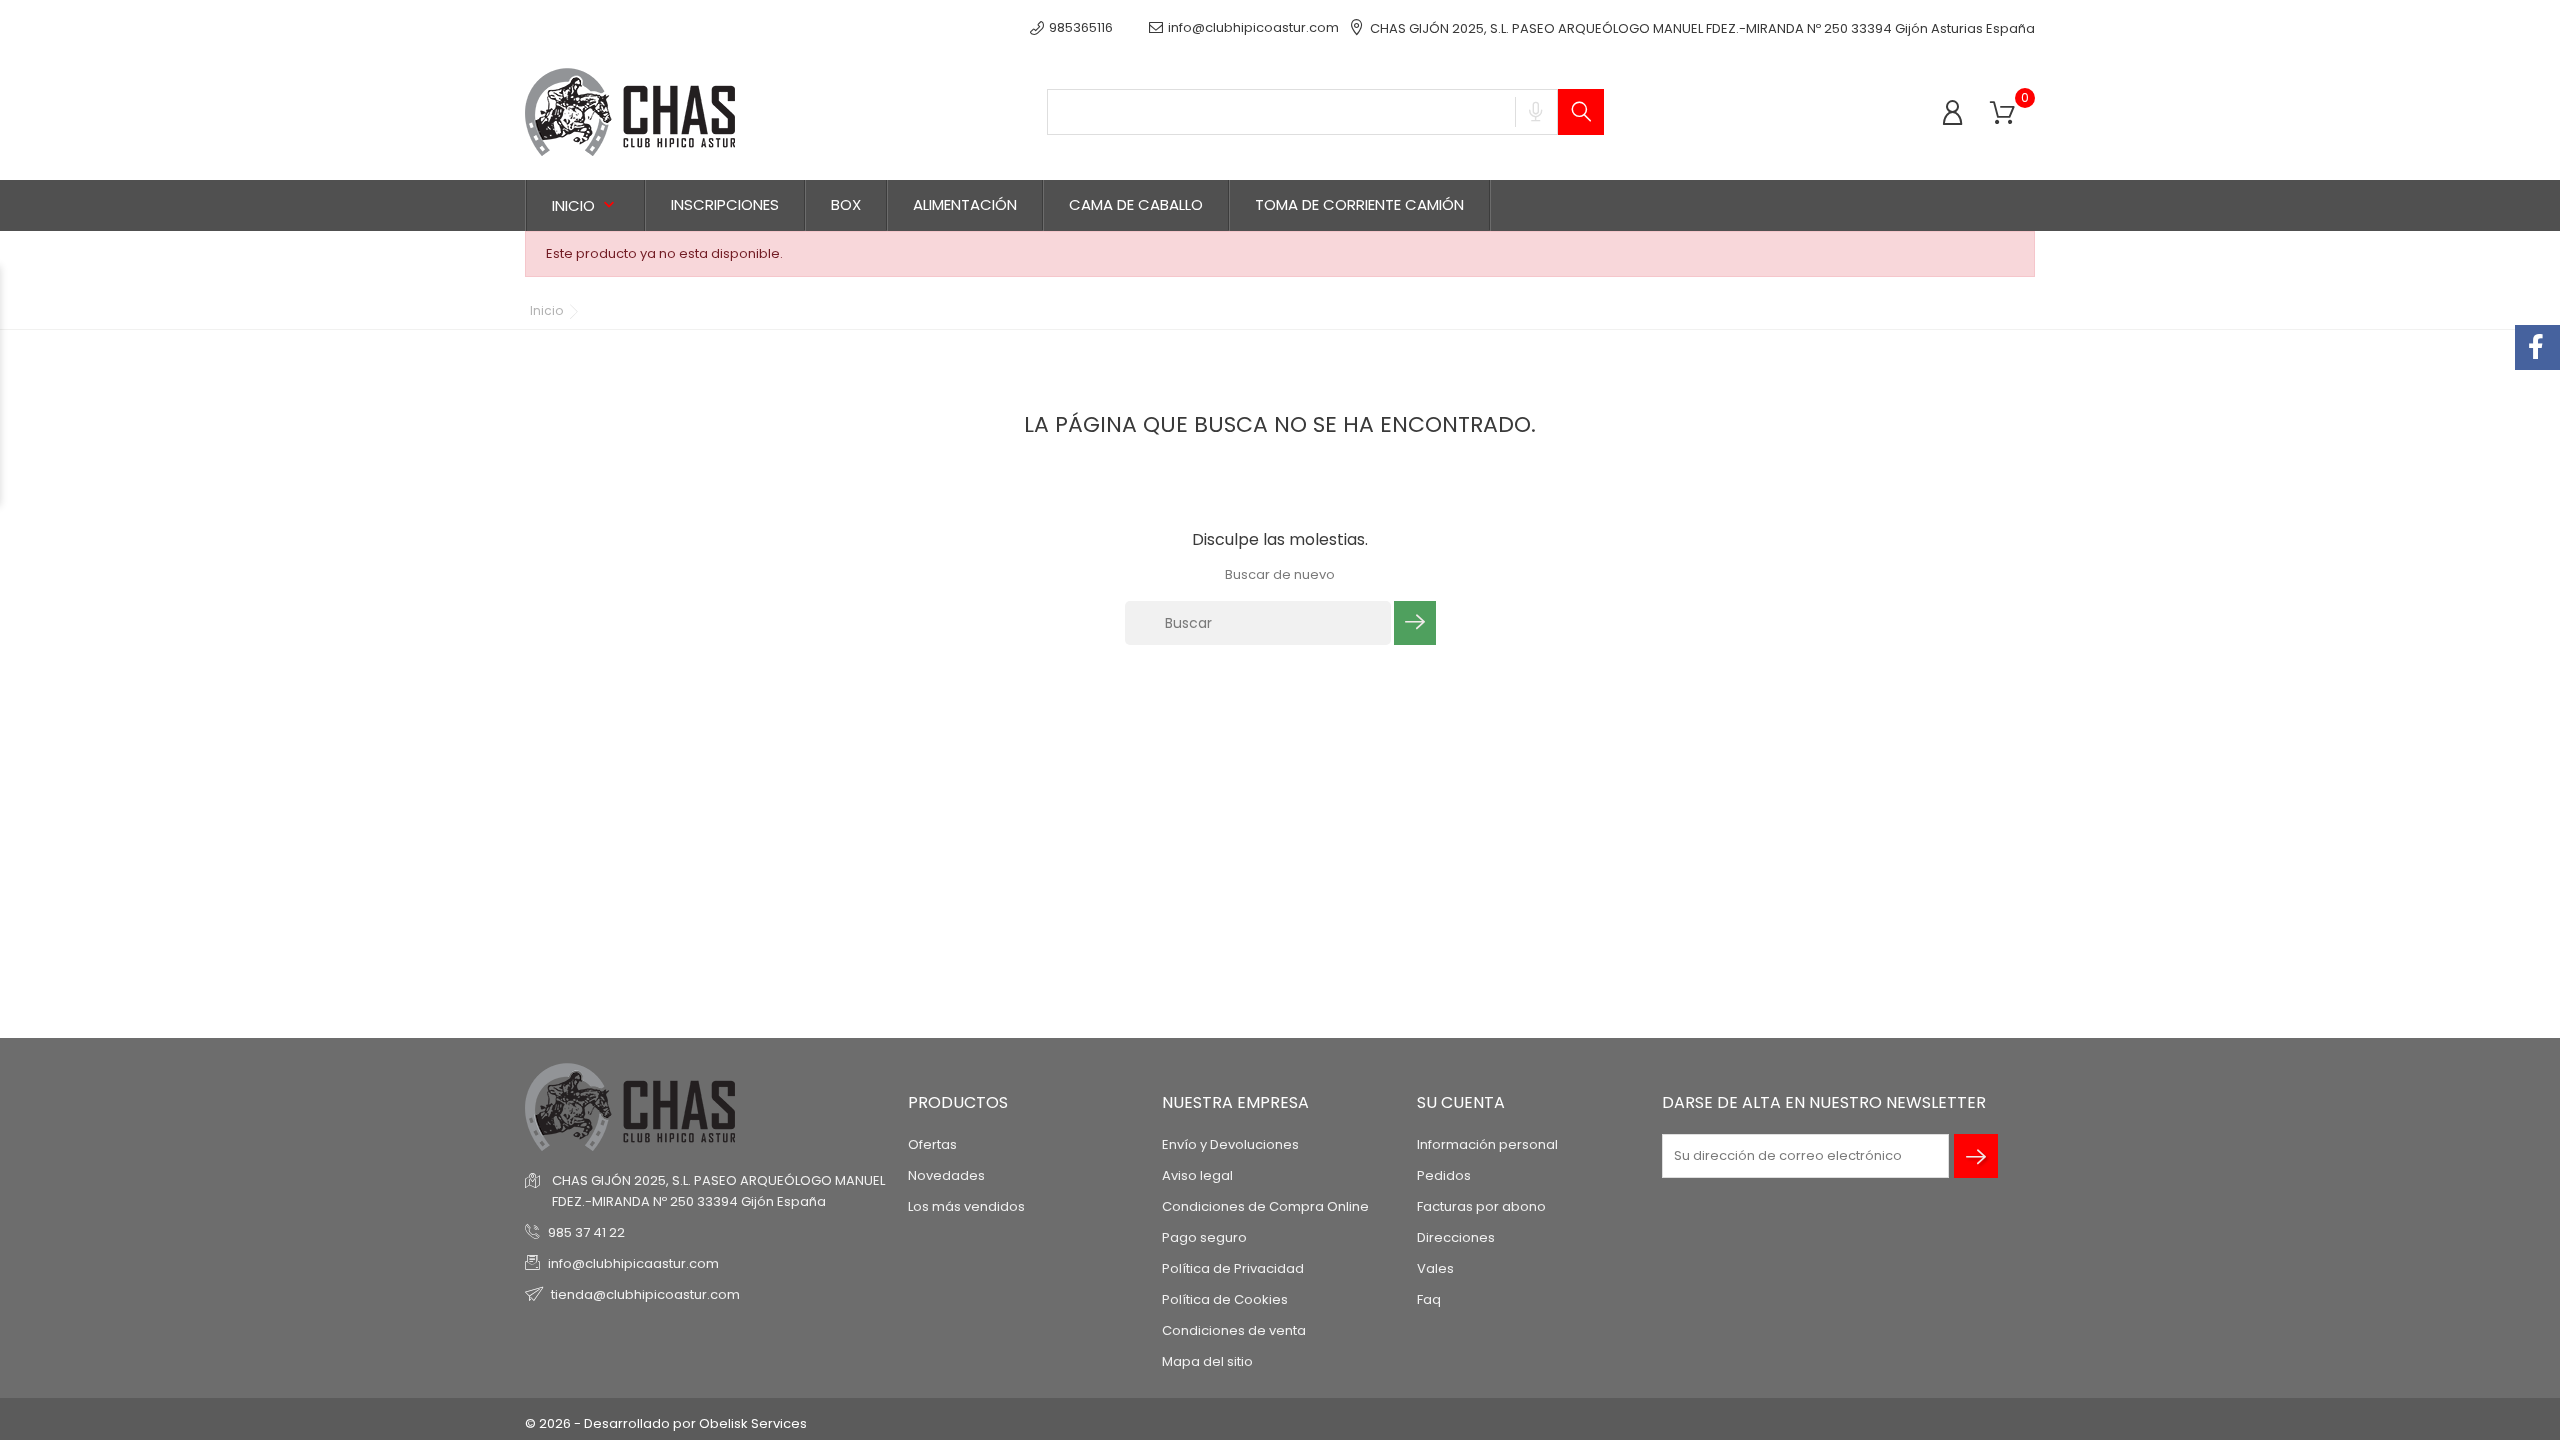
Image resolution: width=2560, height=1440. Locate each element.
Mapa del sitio (1207, 1361)
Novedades (946, 1175)
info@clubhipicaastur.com (633, 1263)
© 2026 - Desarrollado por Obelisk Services (666, 1423)
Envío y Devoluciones (1230, 1144)
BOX (846, 204)
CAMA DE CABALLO (1136, 204)
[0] (2002, 113)
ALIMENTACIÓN (965, 204)
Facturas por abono (1481, 1206)
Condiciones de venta (1234, 1330)
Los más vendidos (966, 1206)
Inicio (585, 205)
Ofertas (932, 1144)
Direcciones (1456, 1237)
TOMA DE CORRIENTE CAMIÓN (1359, 204)
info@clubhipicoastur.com (1253, 27)
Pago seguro (1204, 1237)
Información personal (1487, 1144)
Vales (1435, 1268)
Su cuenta (1461, 1102)
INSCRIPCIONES (725, 204)
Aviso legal (1197, 1175)
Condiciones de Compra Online (1265, 1206)
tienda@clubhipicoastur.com (645, 1294)
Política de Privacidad (1233, 1268)
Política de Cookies (1225, 1299)
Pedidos (1444, 1175)
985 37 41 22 (586, 1232)
